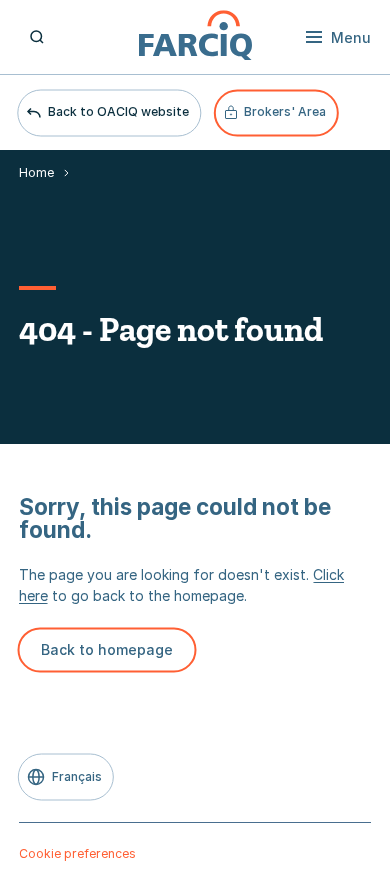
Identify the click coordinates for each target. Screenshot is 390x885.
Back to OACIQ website (118, 111)
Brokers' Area (285, 111)
